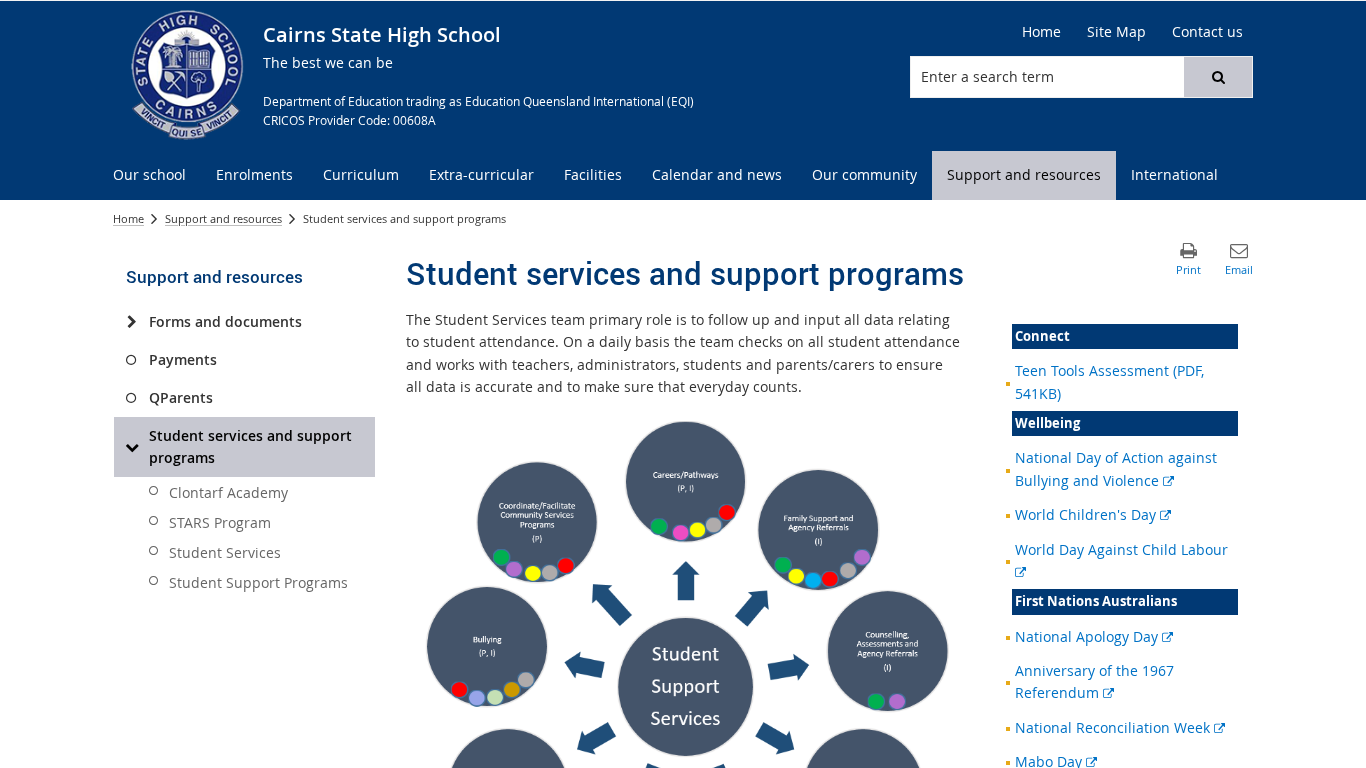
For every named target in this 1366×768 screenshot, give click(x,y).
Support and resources (223, 218)
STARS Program (220, 522)
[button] (1218, 77)
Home (128, 218)
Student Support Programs (258, 582)
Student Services (225, 552)
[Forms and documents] (131, 322)
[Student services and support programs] (131, 447)
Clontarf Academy (228, 492)
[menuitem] (149, 175)
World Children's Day (1093, 514)
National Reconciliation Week (1120, 727)
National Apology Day (1094, 636)
